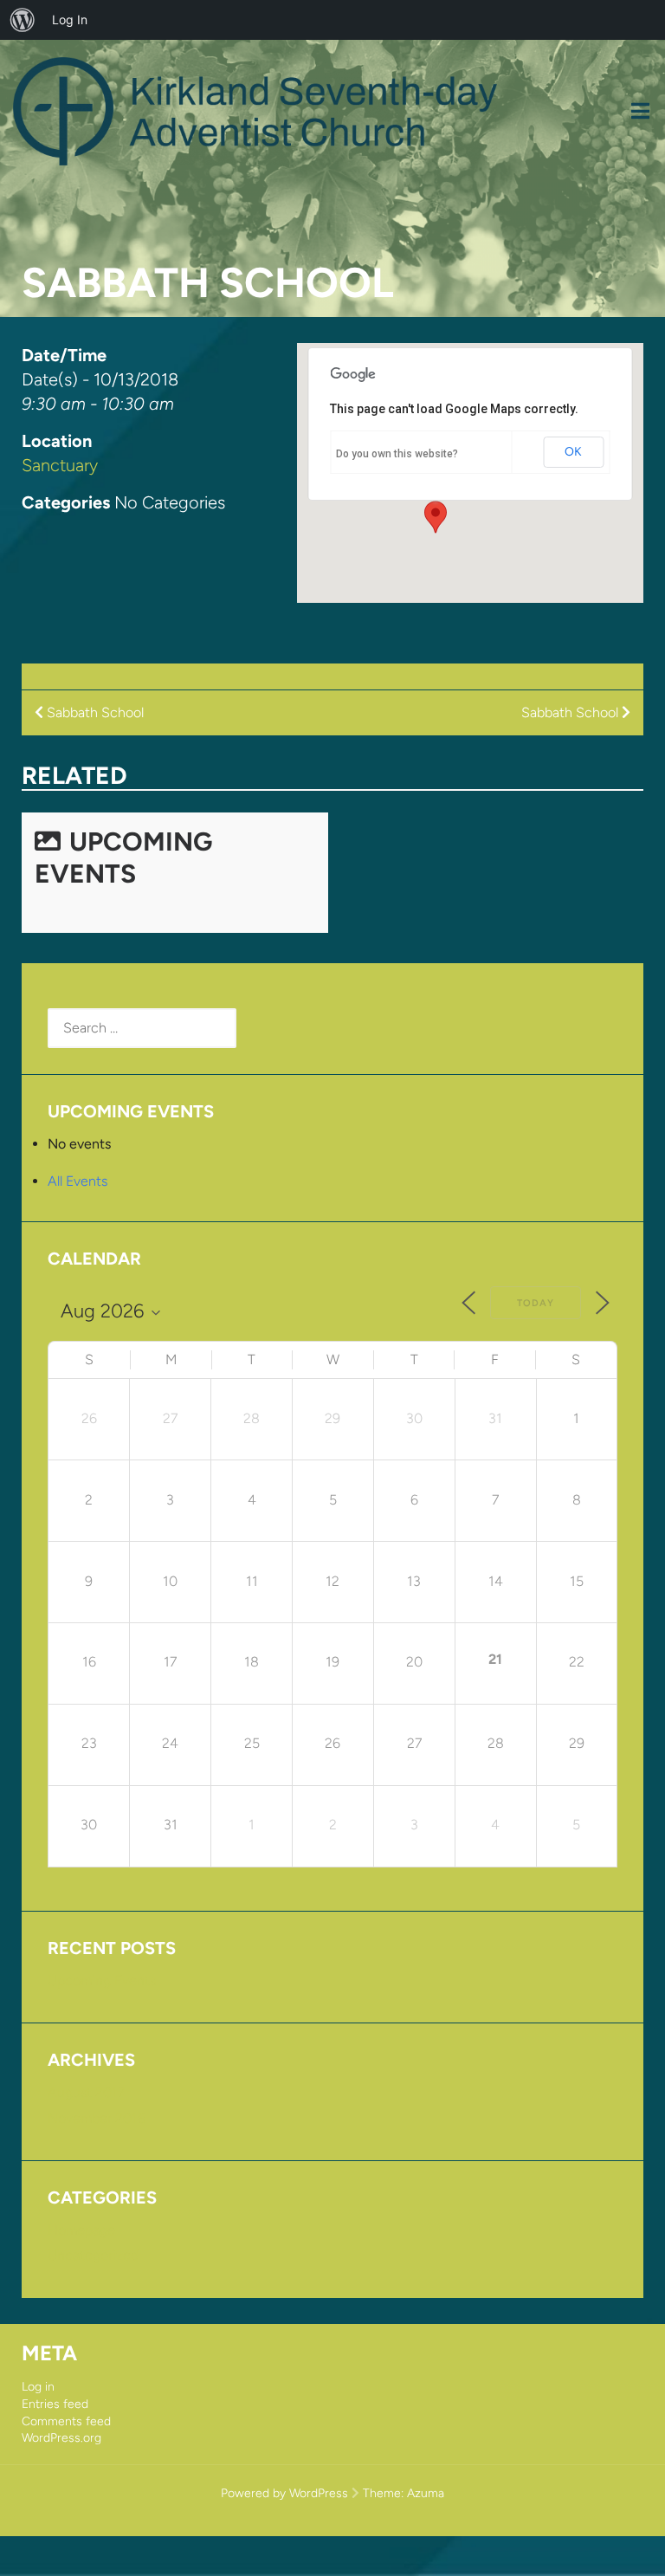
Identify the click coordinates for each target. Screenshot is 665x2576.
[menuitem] (23, 20)
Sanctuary (60, 465)
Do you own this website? (397, 454)
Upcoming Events (123, 858)
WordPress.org (61, 2438)
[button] (436, 517)
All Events (77, 1181)
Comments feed (66, 2421)
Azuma (426, 2493)
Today (536, 1303)
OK (573, 452)
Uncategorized (93, 2255)
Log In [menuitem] (70, 19)
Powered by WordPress (284, 2493)
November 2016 (97, 2118)
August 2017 (86, 2092)
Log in (38, 2387)
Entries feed (55, 2404)
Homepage (81, 2230)
